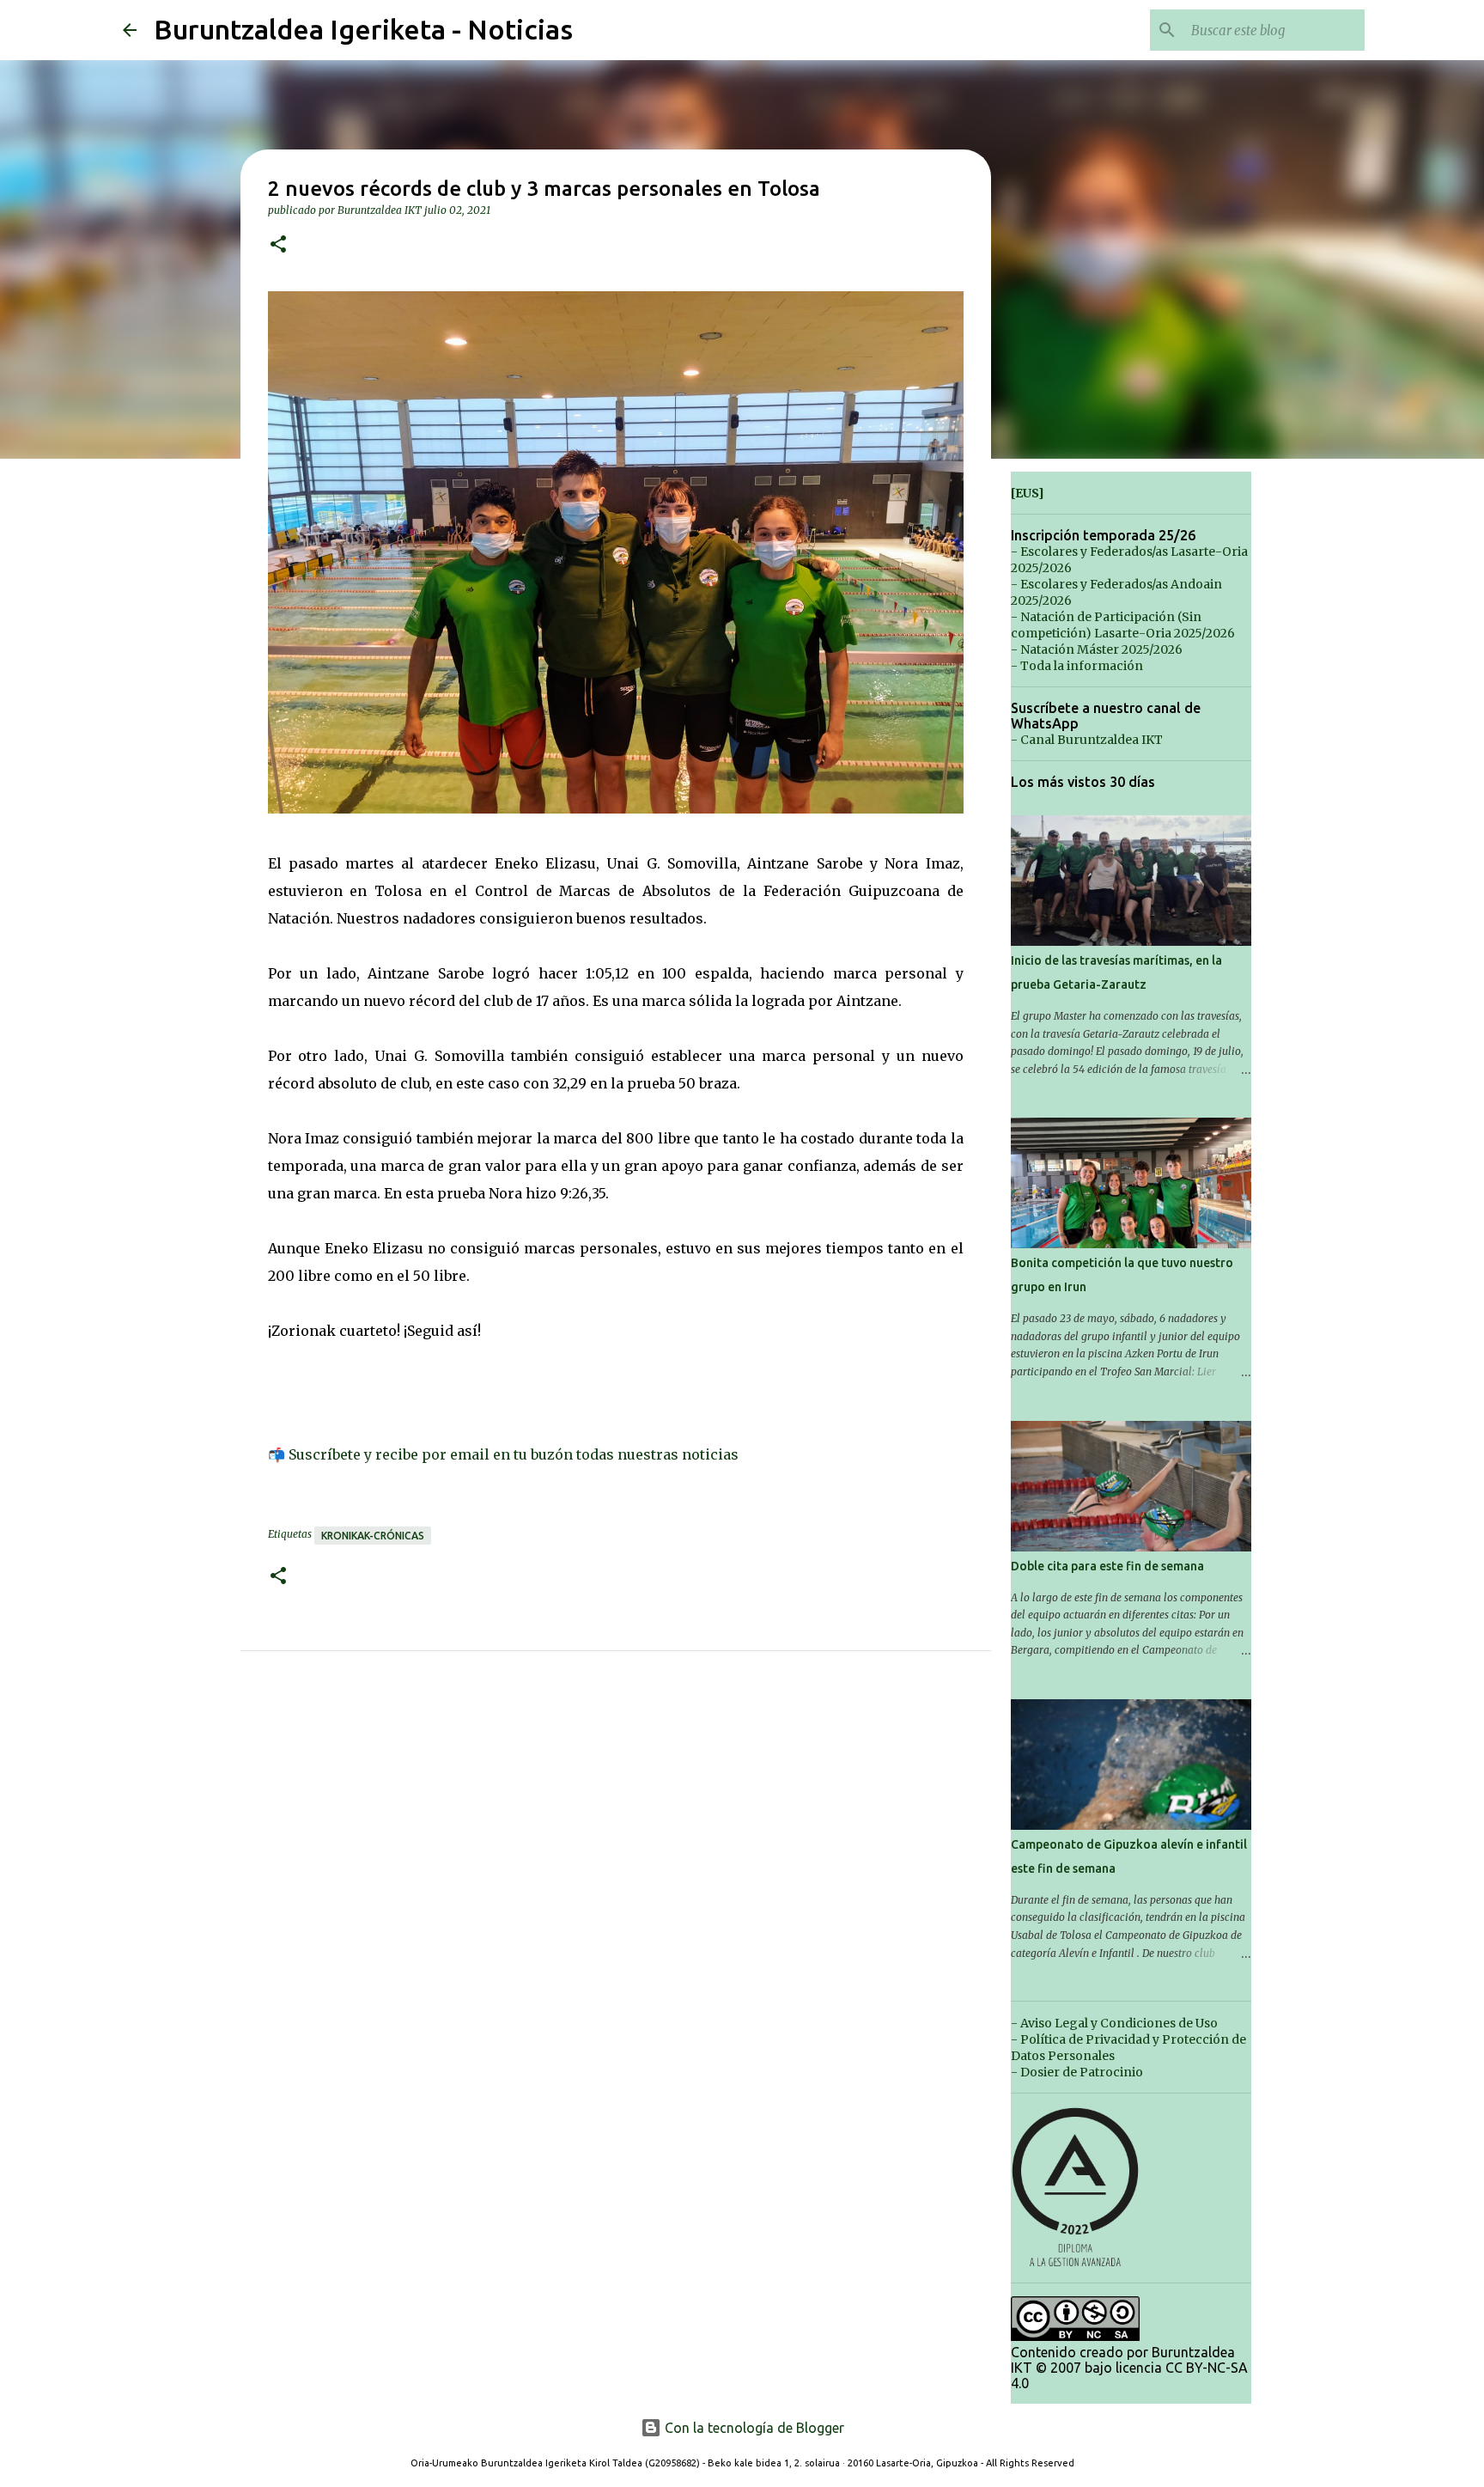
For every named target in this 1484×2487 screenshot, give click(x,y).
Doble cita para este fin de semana (1107, 1566)
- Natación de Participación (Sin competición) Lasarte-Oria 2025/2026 (1123, 625)
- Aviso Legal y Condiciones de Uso (1114, 2023)
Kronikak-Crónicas (373, 1536)
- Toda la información (1077, 666)
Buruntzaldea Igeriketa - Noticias (363, 29)
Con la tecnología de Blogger (753, 2428)
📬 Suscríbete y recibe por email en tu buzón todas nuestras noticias (503, 1454)
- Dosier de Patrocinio (1077, 2072)
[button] (278, 245)
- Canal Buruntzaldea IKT (1087, 740)
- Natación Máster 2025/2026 (1097, 649)
